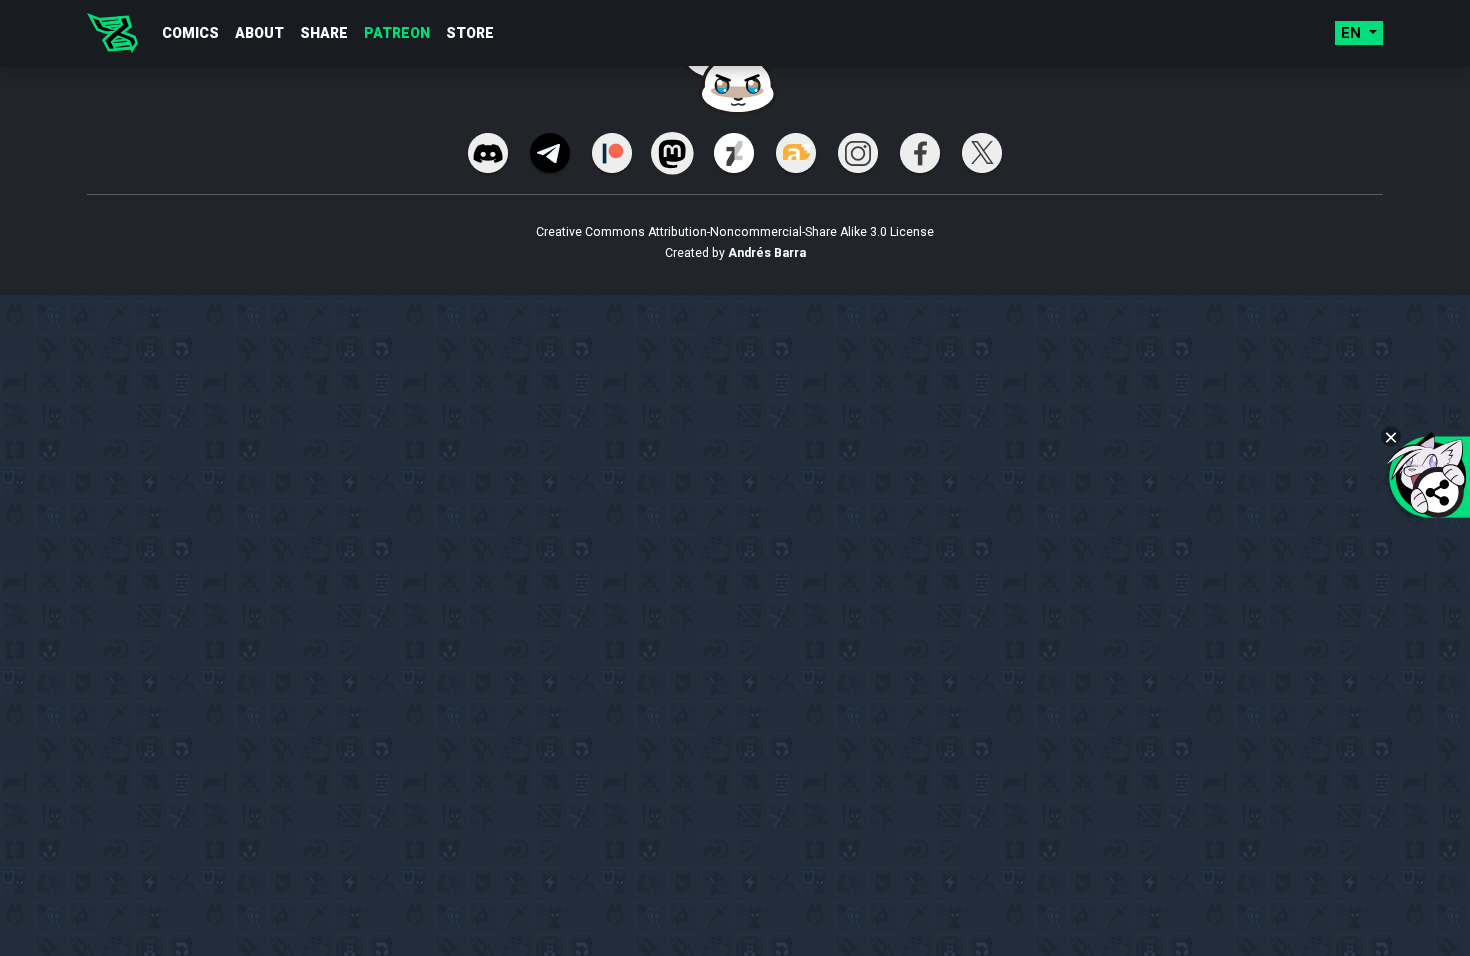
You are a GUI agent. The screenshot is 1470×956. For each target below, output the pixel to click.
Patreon (397, 33)
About (259, 33)
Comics (190, 33)
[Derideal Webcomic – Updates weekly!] (112, 33)
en (1353, 33)
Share (324, 33)
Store (470, 33)
